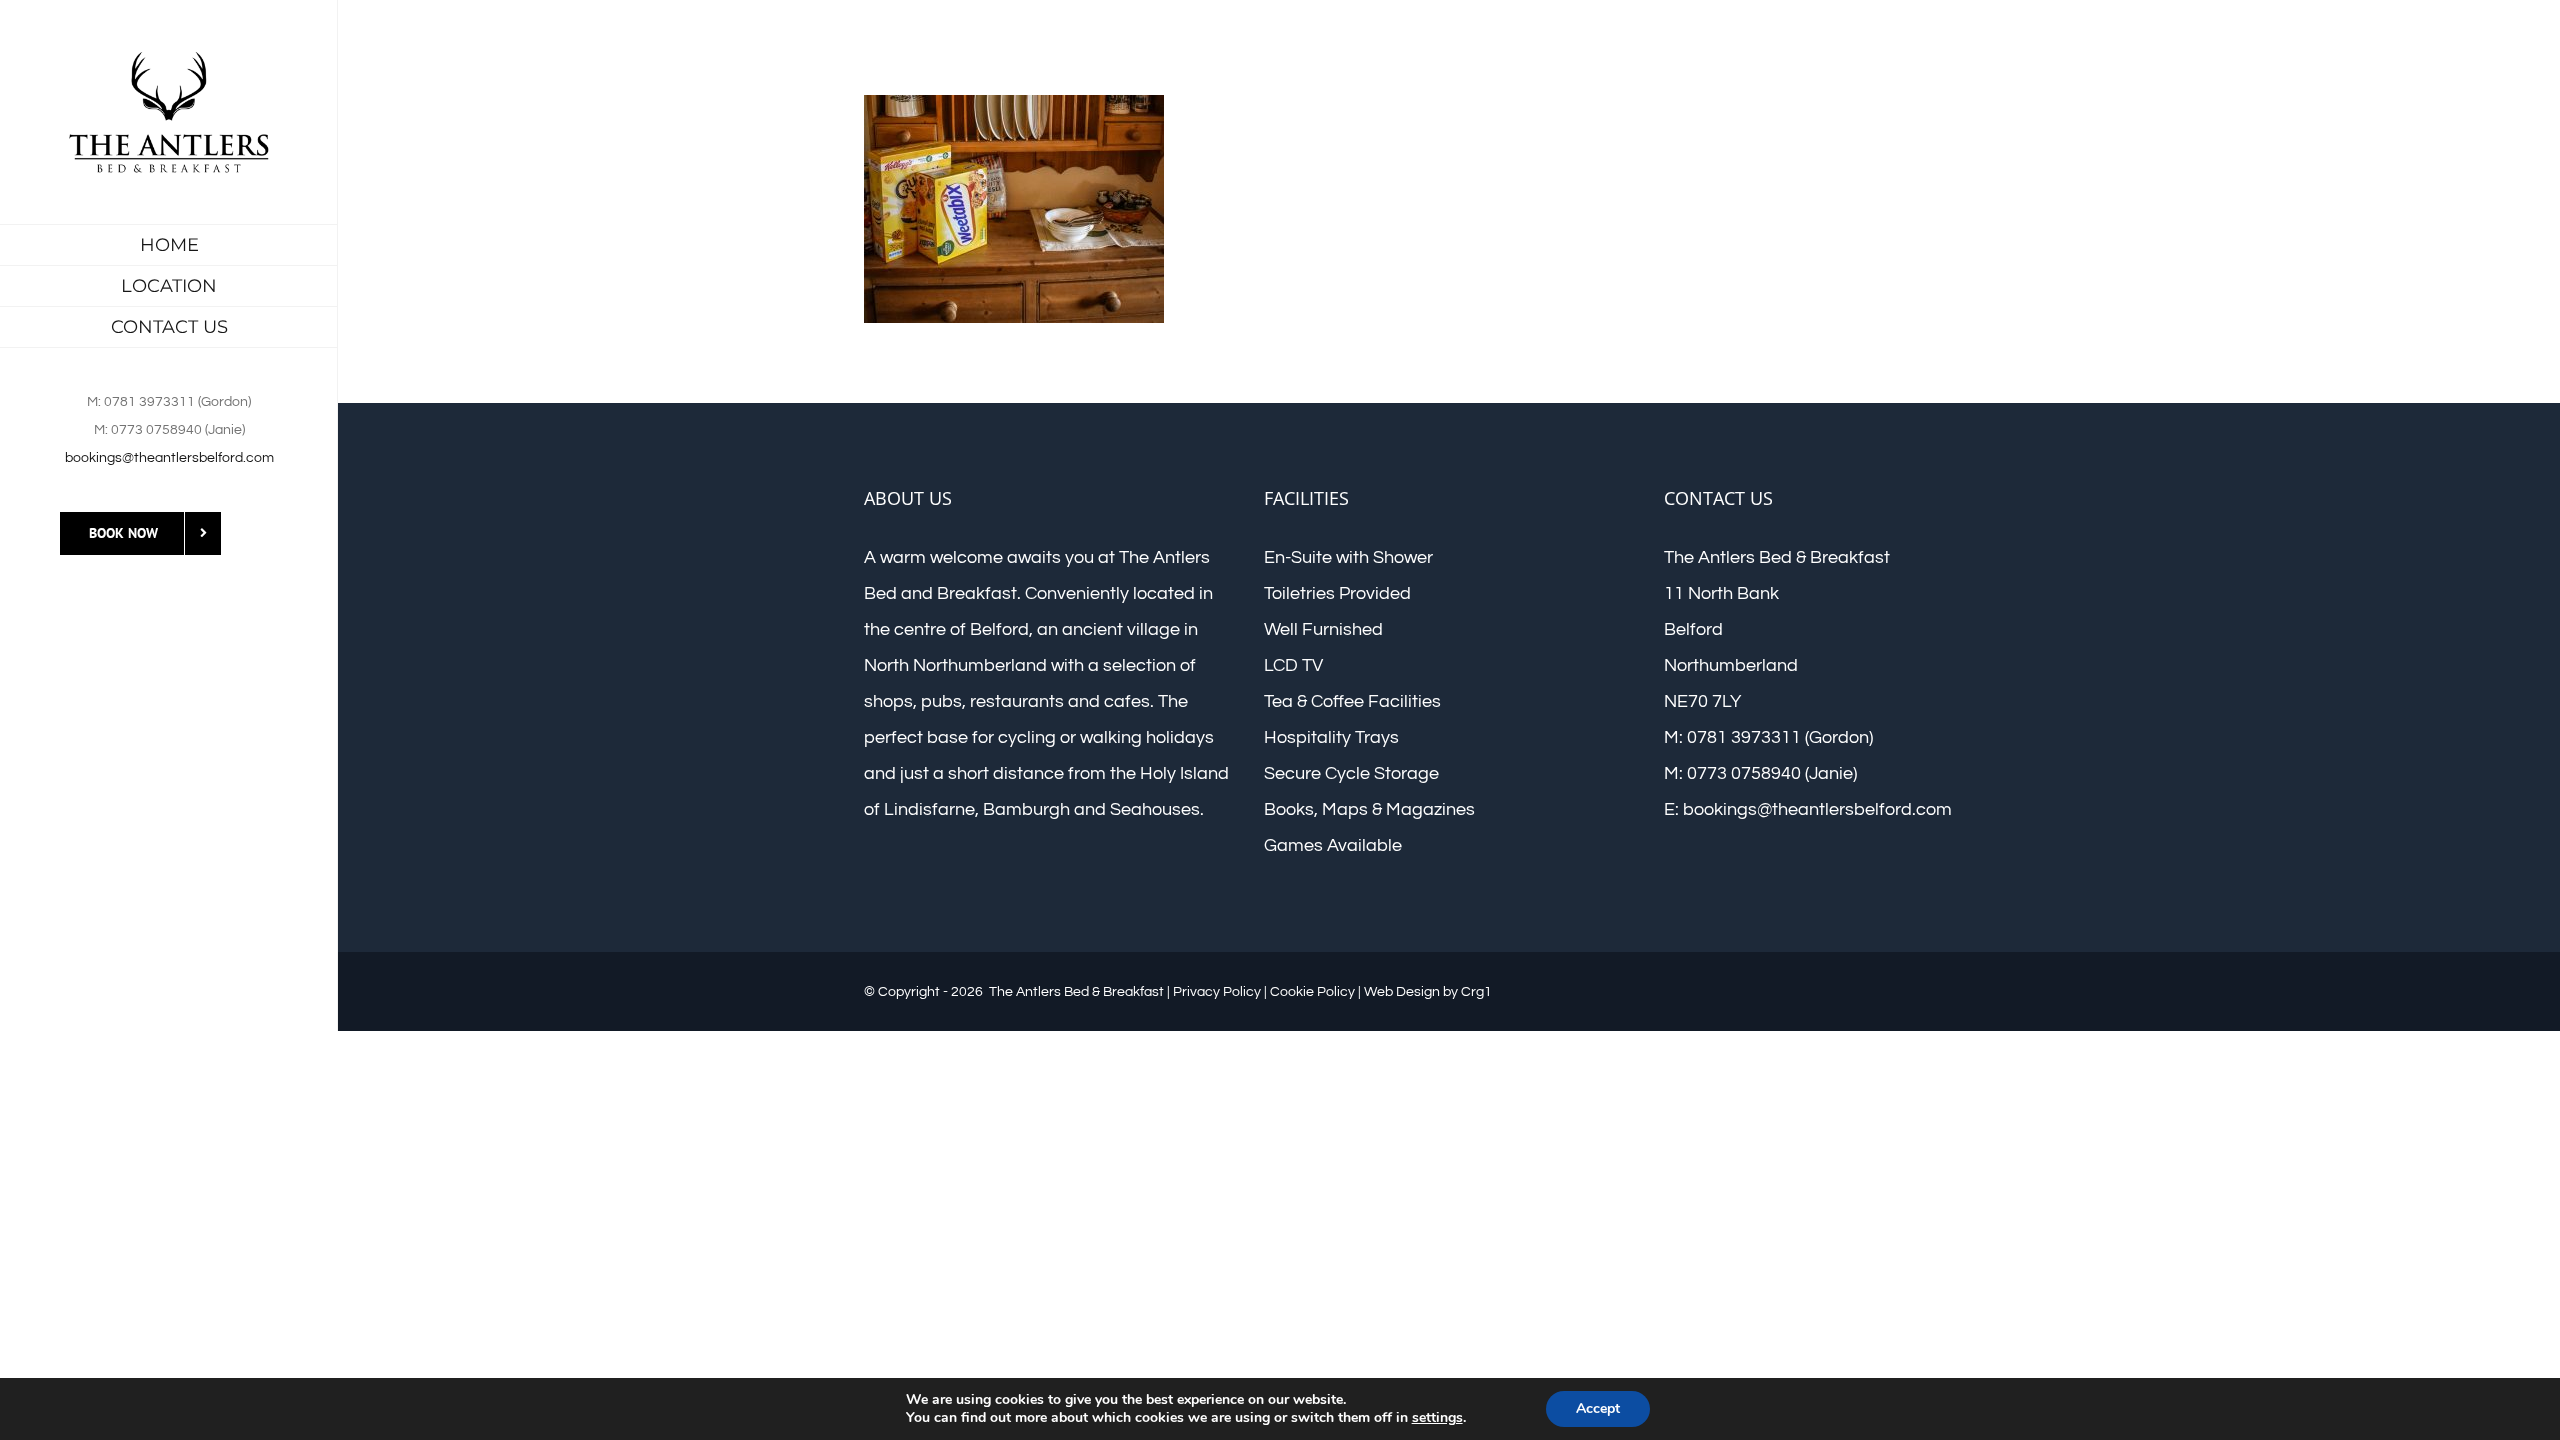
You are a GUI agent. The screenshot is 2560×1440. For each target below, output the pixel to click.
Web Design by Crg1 (1428, 992)
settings (1437, 1418)
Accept (1598, 1408)
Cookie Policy (1312, 992)
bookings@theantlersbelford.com (169, 458)
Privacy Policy (1217, 992)
